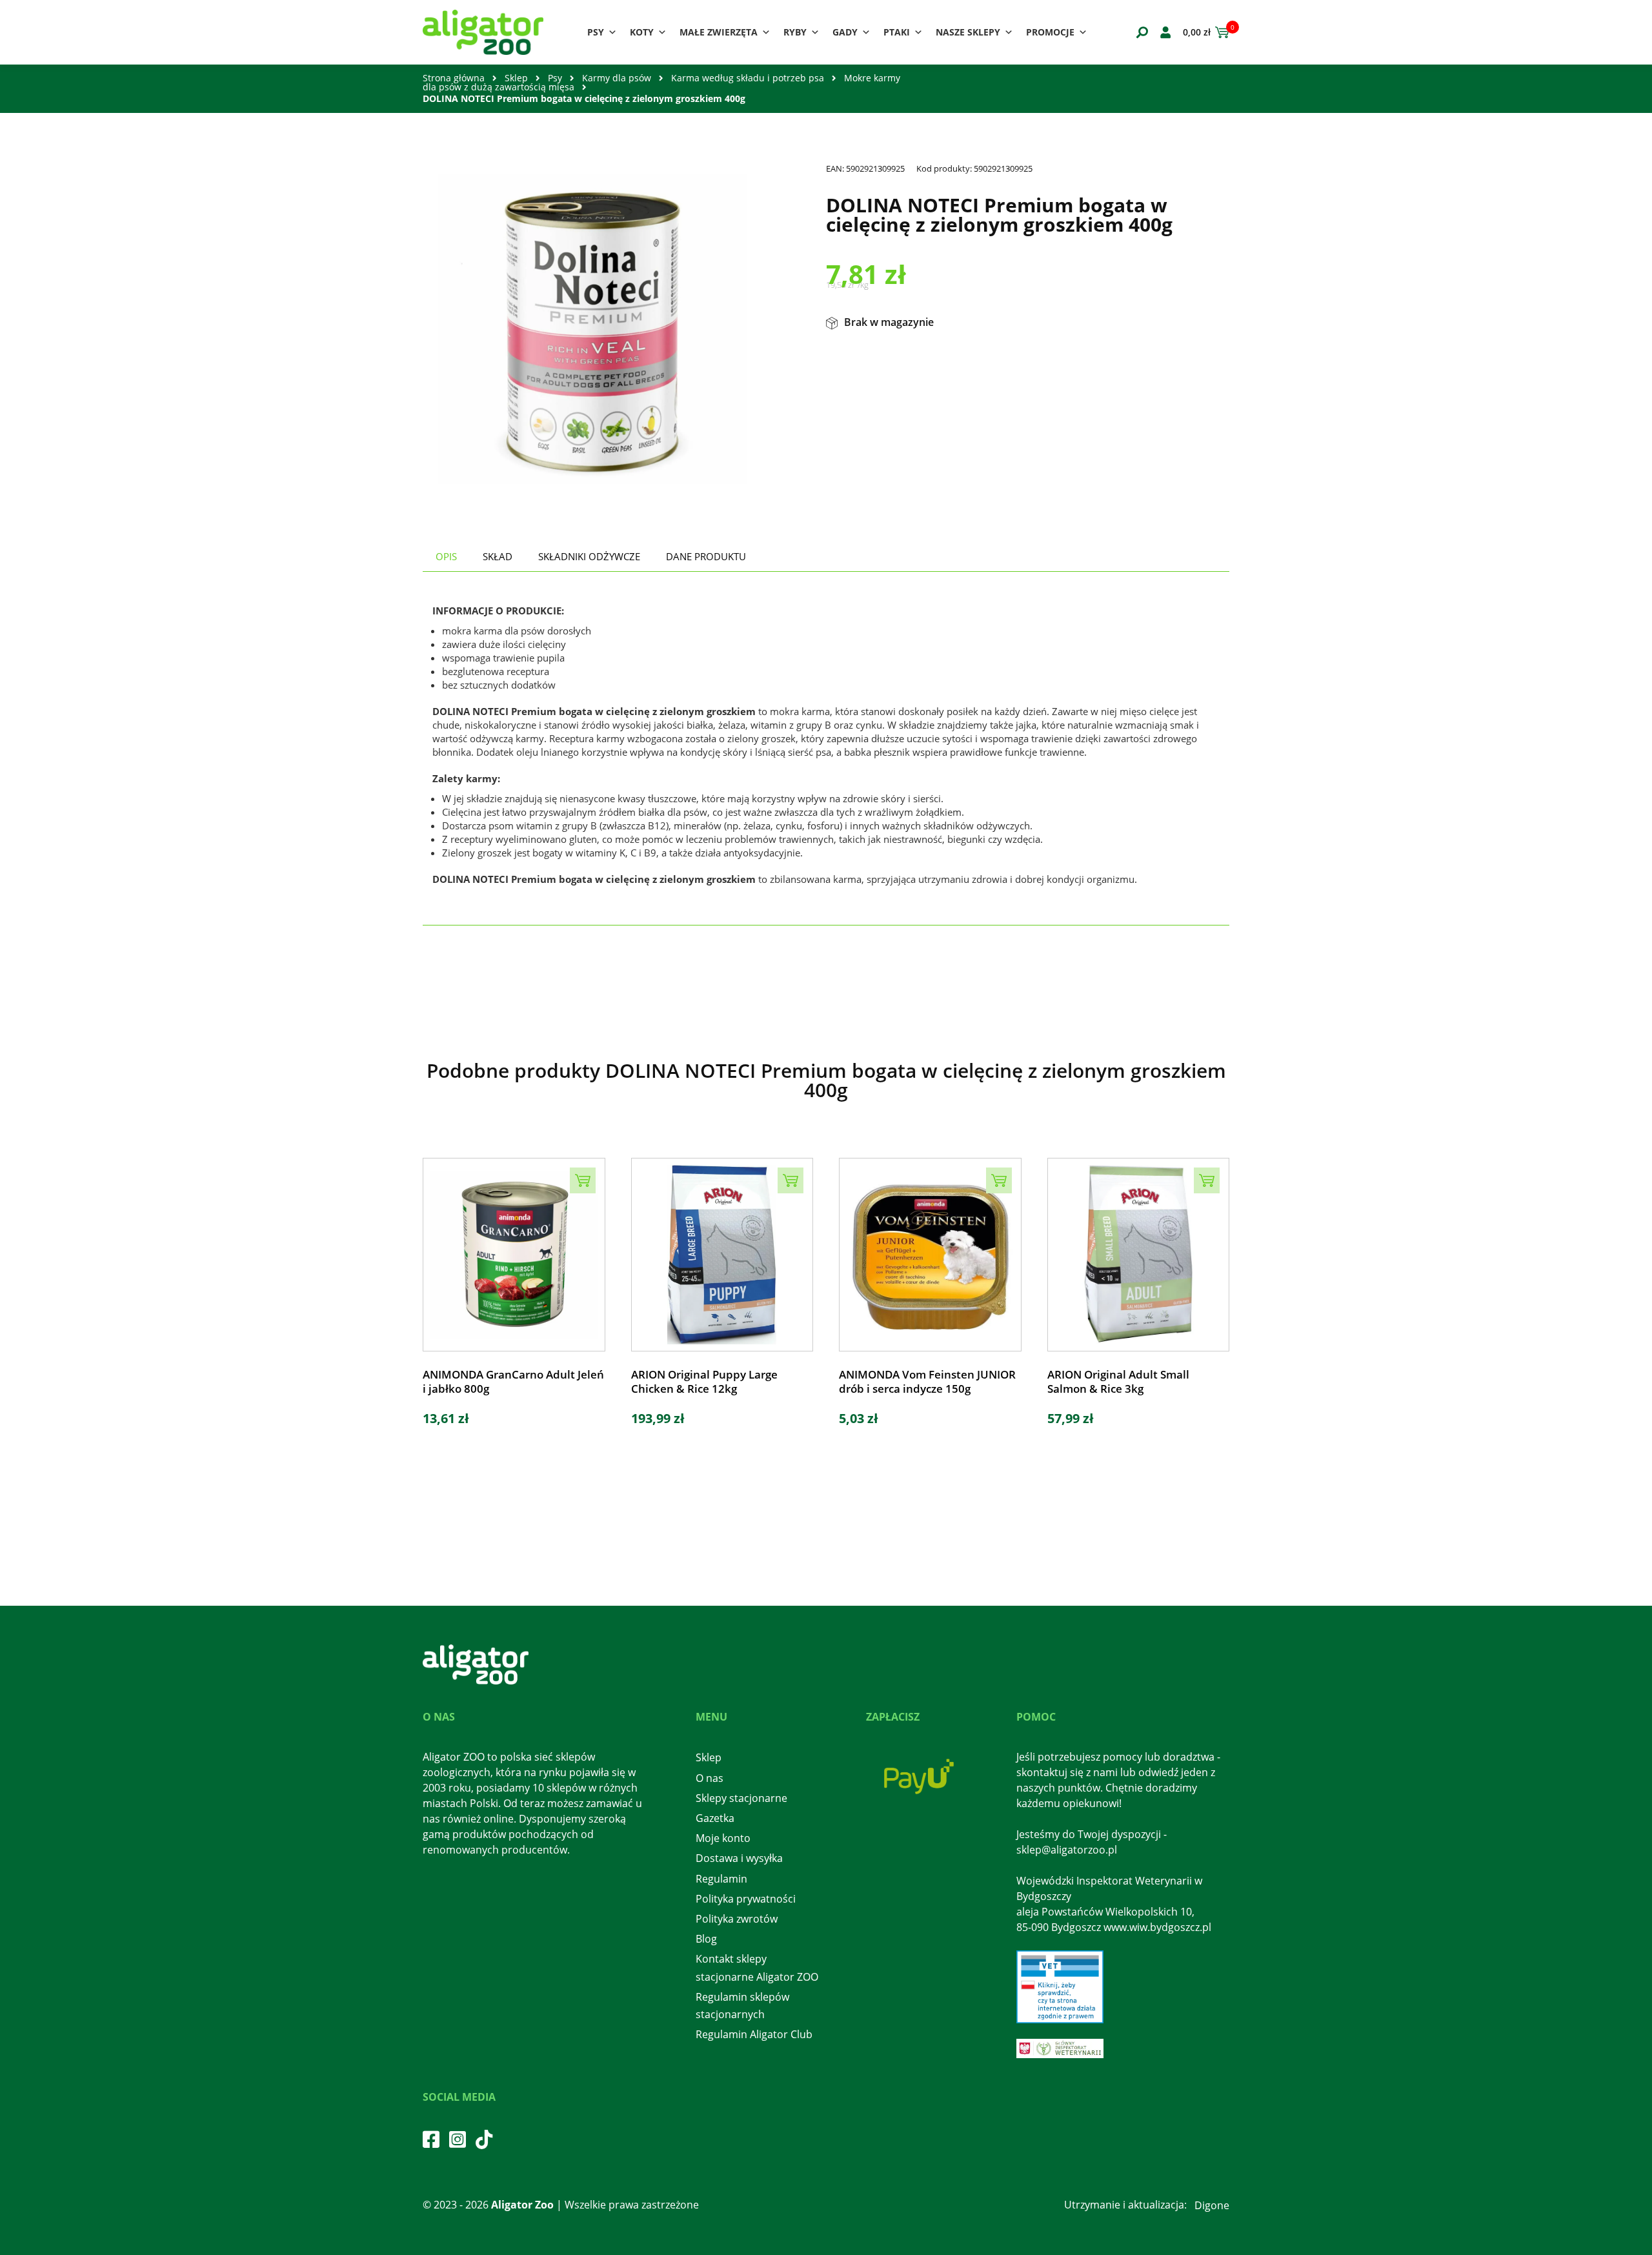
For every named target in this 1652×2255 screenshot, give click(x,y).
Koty (642, 32)
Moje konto (723, 1838)
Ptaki (897, 32)
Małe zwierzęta (719, 32)
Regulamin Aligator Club (754, 2034)
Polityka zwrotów (737, 1919)
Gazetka (715, 1818)
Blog (706, 1939)
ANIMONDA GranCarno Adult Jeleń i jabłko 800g (513, 1382)
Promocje (1050, 32)
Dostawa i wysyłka (739, 1858)
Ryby (795, 32)
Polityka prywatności (746, 1899)
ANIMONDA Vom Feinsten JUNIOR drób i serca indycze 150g (927, 1382)
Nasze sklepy (968, 32)
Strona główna (454, 78)
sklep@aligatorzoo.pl (1067, 1850)
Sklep (516, 78)
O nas (710, 1778)
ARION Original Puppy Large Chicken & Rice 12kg (704, 1382)
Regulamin (721, 1879)
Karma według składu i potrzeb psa (748, 78)
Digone (1212, 2205)
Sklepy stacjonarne (741, 1798)
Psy (596, 32)
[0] (1220, 32)
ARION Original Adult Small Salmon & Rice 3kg (1118, 1382)
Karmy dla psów (617, 78)
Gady (845, 32)
